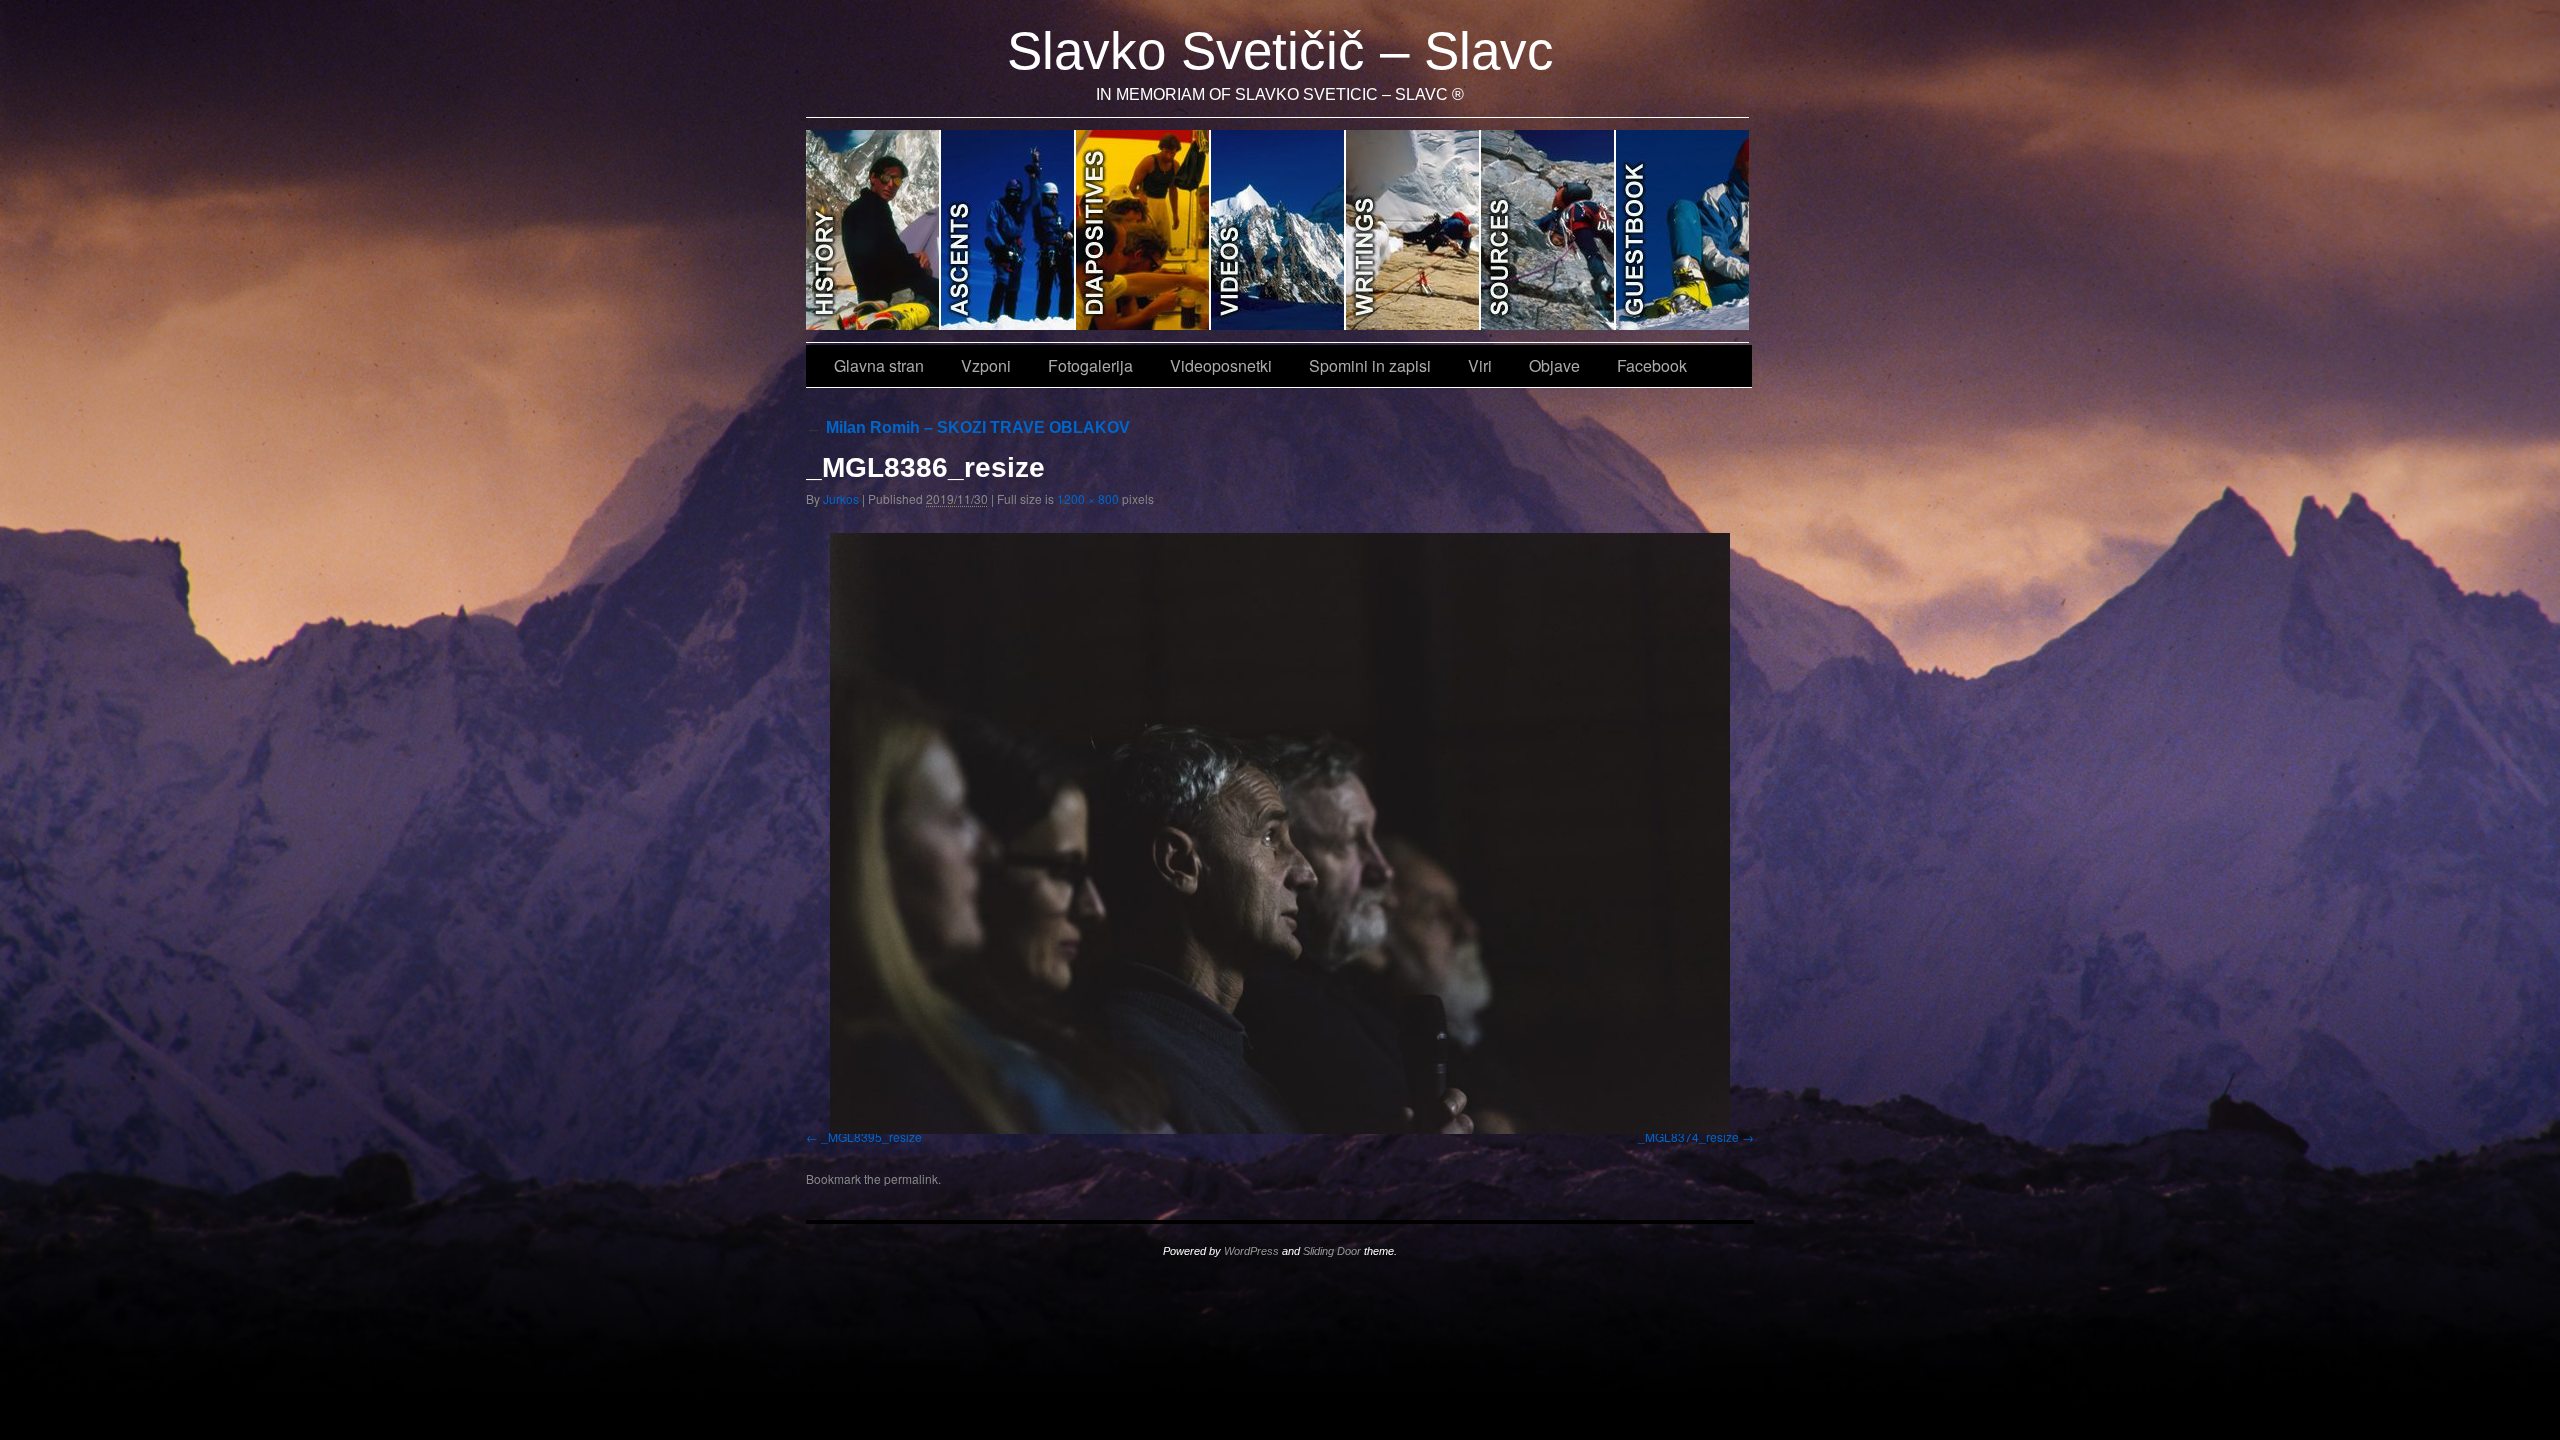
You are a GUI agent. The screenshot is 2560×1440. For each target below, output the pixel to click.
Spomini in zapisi (1413, 230)
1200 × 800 (1088, 498)
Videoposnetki (1278, 230)
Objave (1682, 230)
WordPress (1251, 1251)
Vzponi (1008, 230)
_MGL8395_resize (871, 1136)
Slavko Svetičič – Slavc (1280, 50)
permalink (911, 1178)
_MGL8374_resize (1688, 1136)
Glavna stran (873, 230)
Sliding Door (1332, 1251)
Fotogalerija (1143, 230)
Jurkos (841, 498)
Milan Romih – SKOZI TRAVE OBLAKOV (968, 427)
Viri (1548, 230)
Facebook (1652, 365)
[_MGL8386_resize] (1280, 833)
